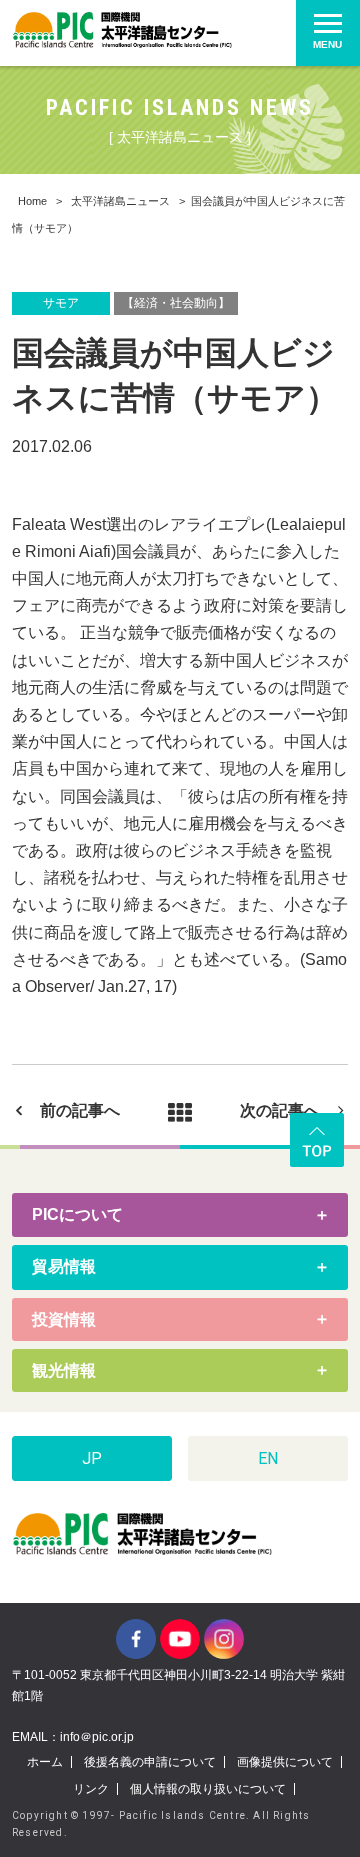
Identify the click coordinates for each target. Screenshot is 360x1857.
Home (32, 201)
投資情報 (64, 1319)
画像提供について (285, 1762)
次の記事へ (280, 1110)
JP (92, 1458)
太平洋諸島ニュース (120, 201)
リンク (91, 1789)
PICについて (77, 1214)
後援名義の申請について (150, 1762)
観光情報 (64, 1370)
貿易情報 (64, 1266)
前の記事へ (80, 1110)
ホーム (45, 1762)
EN (268, 1458)
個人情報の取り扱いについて (208, 1789)
